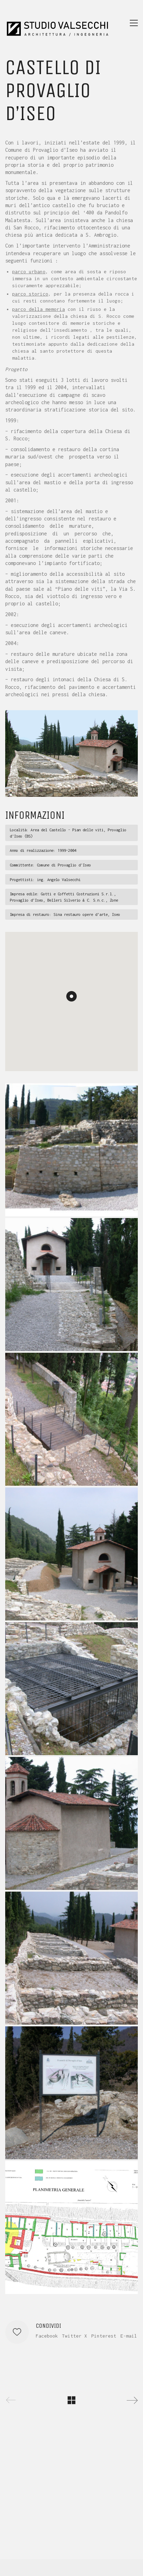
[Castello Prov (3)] (71, 1285)
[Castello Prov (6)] (71, 1689)
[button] (134, 23)
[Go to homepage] (57, 23)
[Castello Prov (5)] (71, 1554)
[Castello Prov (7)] (71, 1823)
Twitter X (75, 2336)
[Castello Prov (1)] (71, 1150)
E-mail (129, 2336)
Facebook (47, 2336)
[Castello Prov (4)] (71, 1419)
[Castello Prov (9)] (71, 2093)
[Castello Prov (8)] (71, 1958)
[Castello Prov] (71, 2228)
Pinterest (104, 2336)
